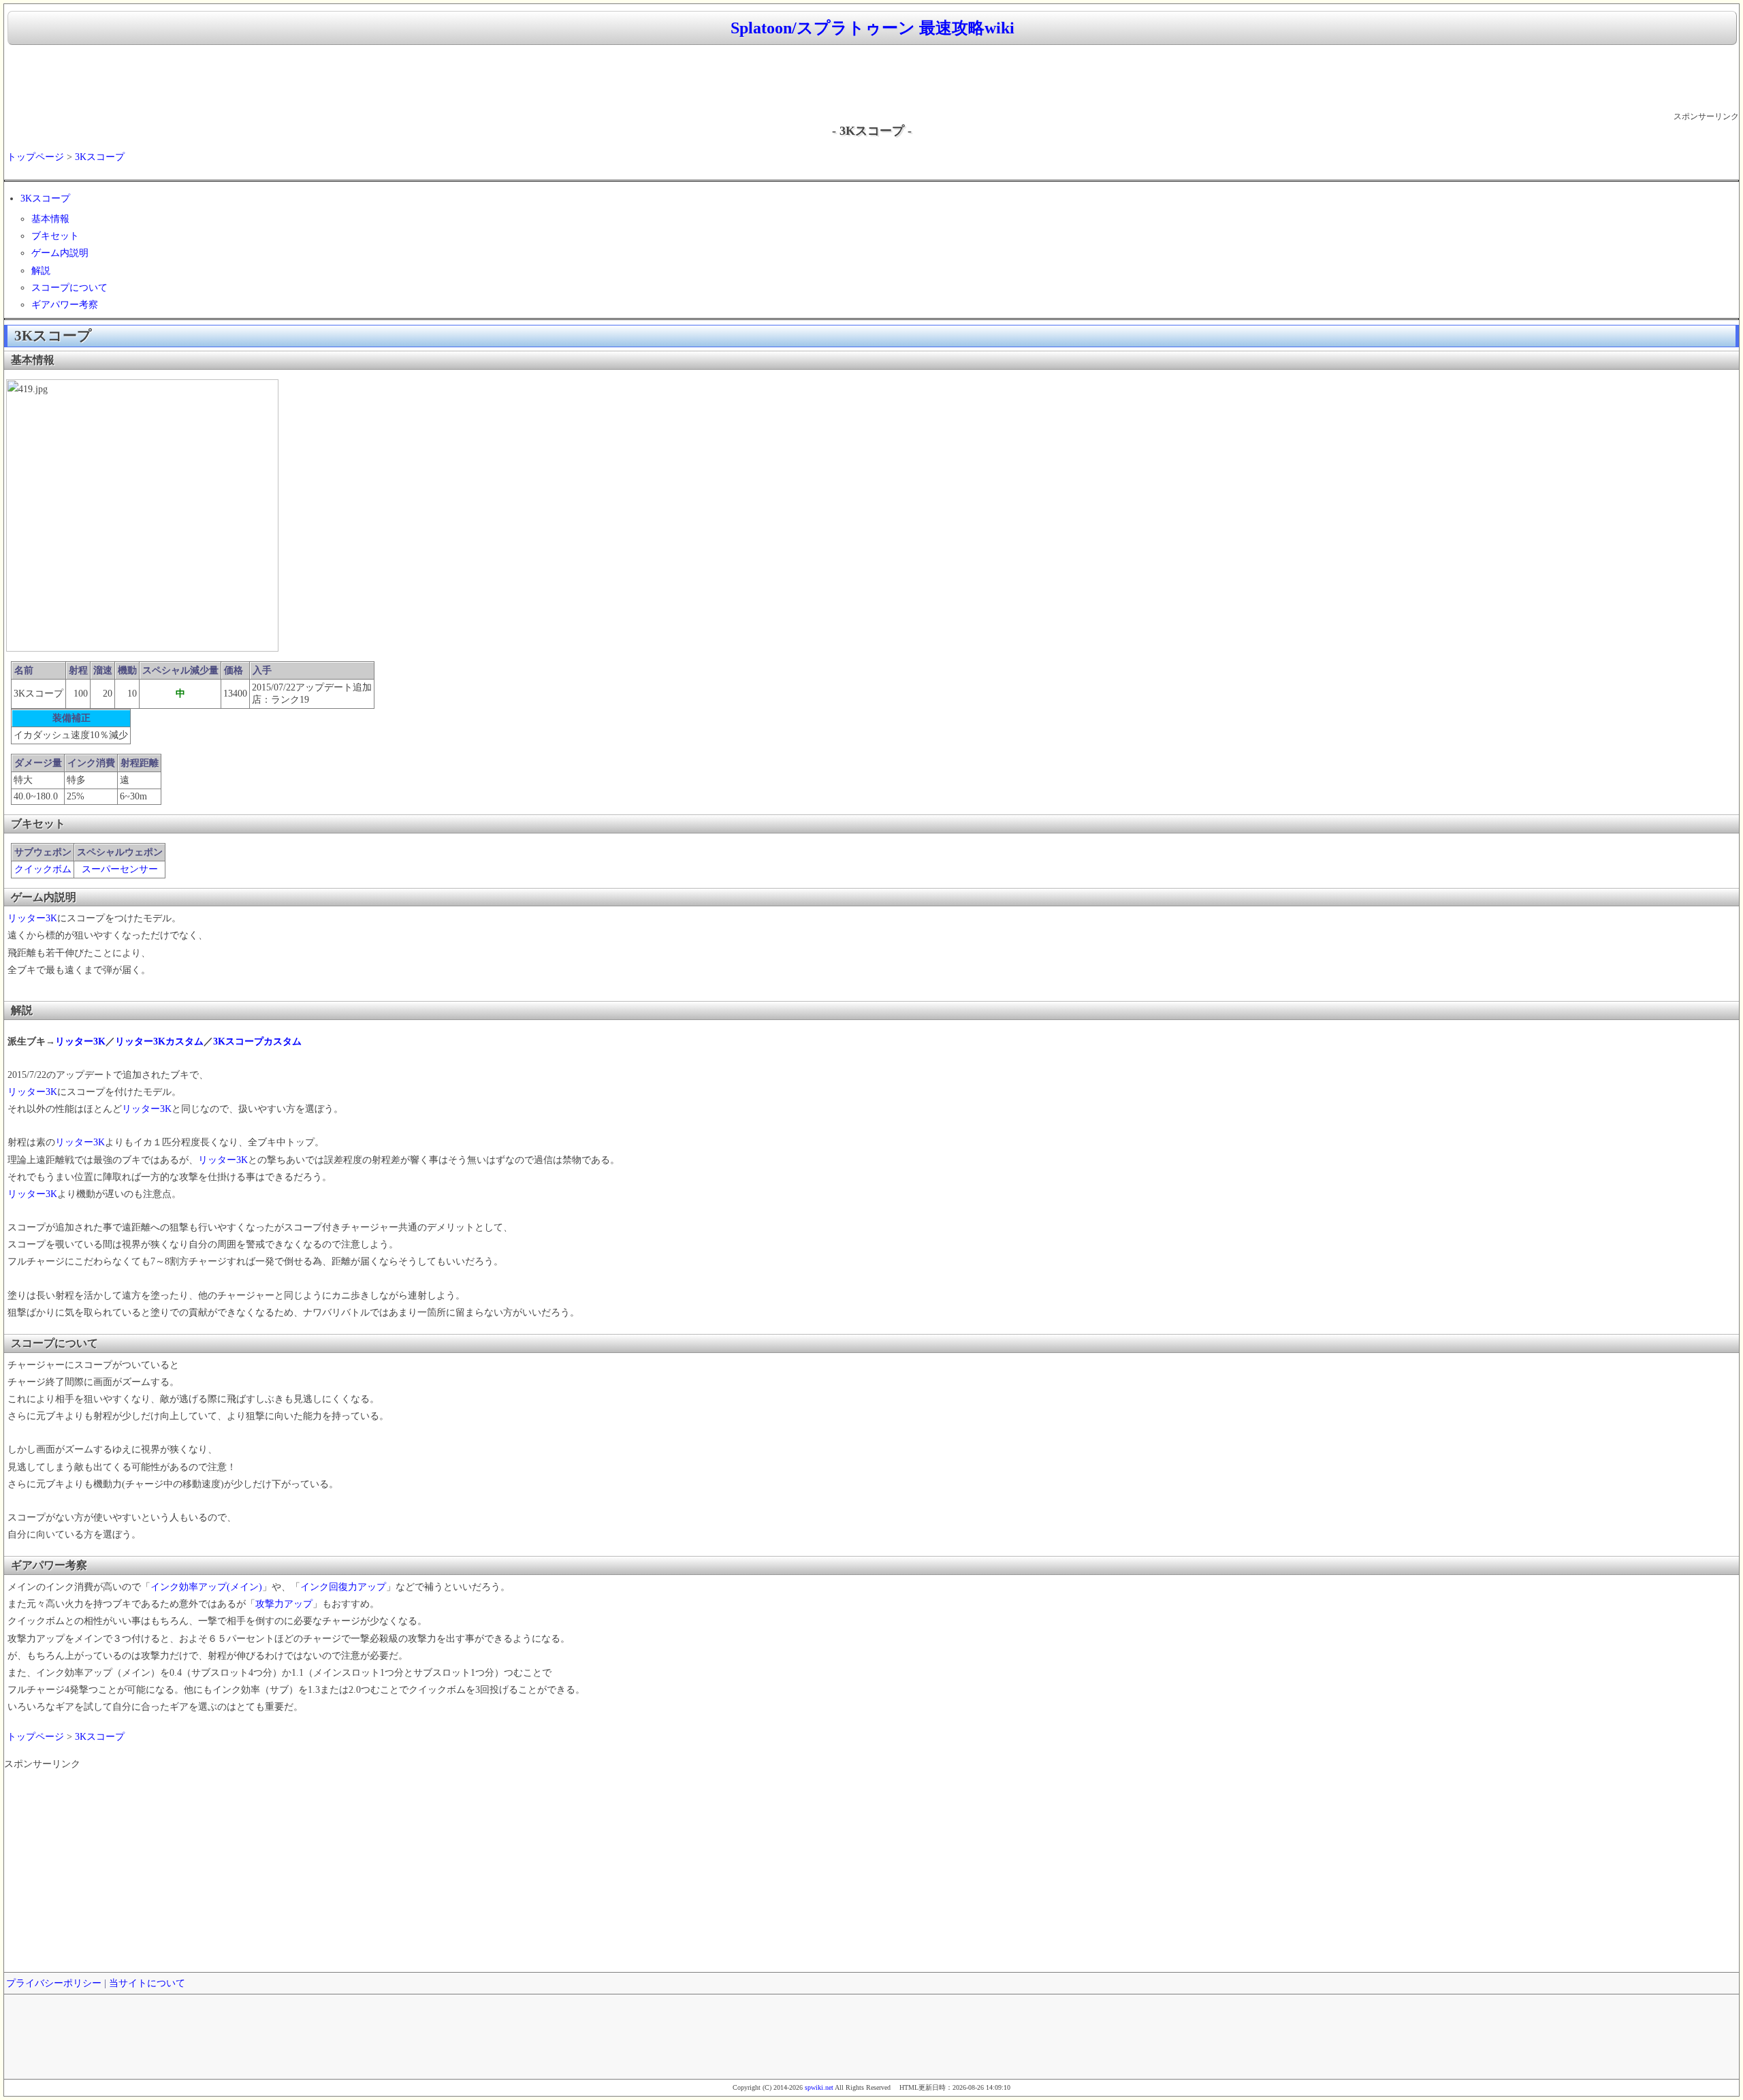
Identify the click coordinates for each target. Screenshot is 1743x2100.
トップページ (35, 157)
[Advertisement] (871, 79)
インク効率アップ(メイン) (206, 1587)
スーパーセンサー (120, 869)
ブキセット (55, 236)
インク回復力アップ (343, 1587)
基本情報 (50, 219)
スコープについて (69, 288)
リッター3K (32, 918)
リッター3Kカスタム (159, 1041)
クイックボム (43, 869)
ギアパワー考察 (65, 305)
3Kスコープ (100, 157)
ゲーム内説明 (60, 253)
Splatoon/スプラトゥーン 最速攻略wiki (873, 28)
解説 (41, 271)
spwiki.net (819, 2087)
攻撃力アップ (284, 1604)
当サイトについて (147, 1983)
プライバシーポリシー (54, 1983)
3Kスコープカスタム (257, 1041)
